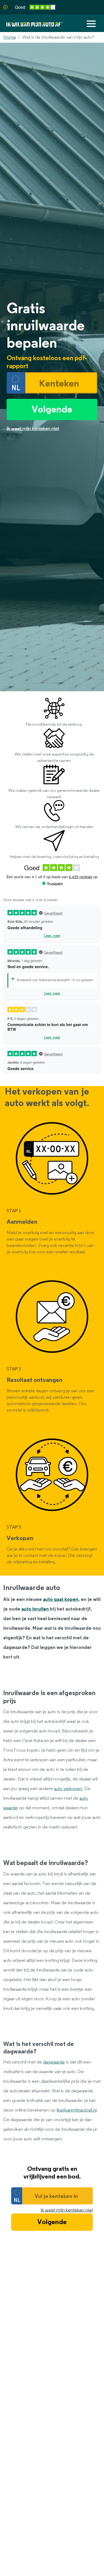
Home (10, 37)
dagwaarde (54, 2062)
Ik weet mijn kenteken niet (67, 2210)
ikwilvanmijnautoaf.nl (77, 2110)
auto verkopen (68, 1789)
